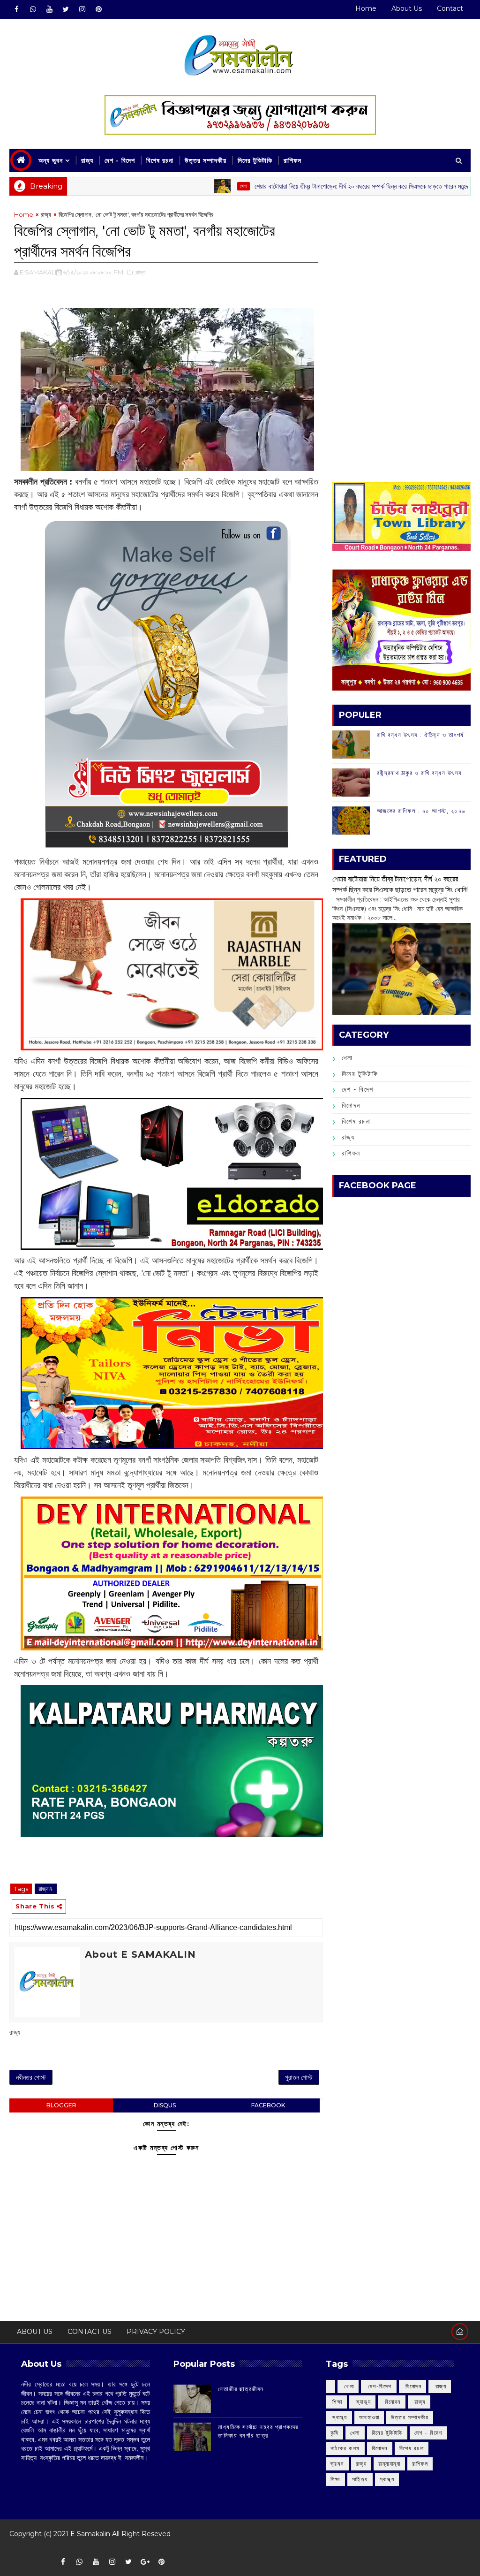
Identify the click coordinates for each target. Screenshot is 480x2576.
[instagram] (82, 9)
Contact (450, 8)
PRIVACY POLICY (156, 2332)
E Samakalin (90, 2534)
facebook (268, 2105)
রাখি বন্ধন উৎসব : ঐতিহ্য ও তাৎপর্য (420, 735)
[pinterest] (98, 9)
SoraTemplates (16, 2548)
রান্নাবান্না (389, 2464)
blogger (61, 2105)
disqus (165, 2105)
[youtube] (49, 9)
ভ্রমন (337, 2464)
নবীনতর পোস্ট (31, 2077)
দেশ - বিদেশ (120, 160)
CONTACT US (90, 2332)
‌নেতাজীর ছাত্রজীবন (241, 2389)
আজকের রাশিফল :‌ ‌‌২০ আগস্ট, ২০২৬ (421, 811)
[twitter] (66, 9)
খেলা (181, 186)
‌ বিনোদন (413, 2386)
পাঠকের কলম (345, 2448)
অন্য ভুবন (51, 160)
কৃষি (334, 2433)
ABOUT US (35, 2332)
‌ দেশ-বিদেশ (379, 2386)
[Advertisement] (401, 268)
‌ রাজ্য (440, 2386)
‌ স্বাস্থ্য (362, 2402)
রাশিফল (292, 160)
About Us (407, 8)
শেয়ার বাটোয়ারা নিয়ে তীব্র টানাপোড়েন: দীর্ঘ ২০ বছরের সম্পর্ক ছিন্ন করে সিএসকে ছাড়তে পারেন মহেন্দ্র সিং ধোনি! (311, 186)
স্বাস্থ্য (387, 2479)
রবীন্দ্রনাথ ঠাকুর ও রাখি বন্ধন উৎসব (419, 773)
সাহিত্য (360, 2479)
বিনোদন (351, 1105)
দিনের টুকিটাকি (255, 160)
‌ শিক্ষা (337, 2402)
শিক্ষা (335, 2479)
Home (366, 8)
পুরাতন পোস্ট (299, 2077)
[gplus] (145, 2562)
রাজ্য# (46, 1889)
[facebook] (16, 9)
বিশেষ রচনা (160, 160)
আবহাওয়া (369, 2417)
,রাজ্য (140, 272)
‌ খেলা (348, 2386)
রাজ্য (87, 160)
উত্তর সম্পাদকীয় (206, 160)
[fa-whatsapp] (33, 9)
